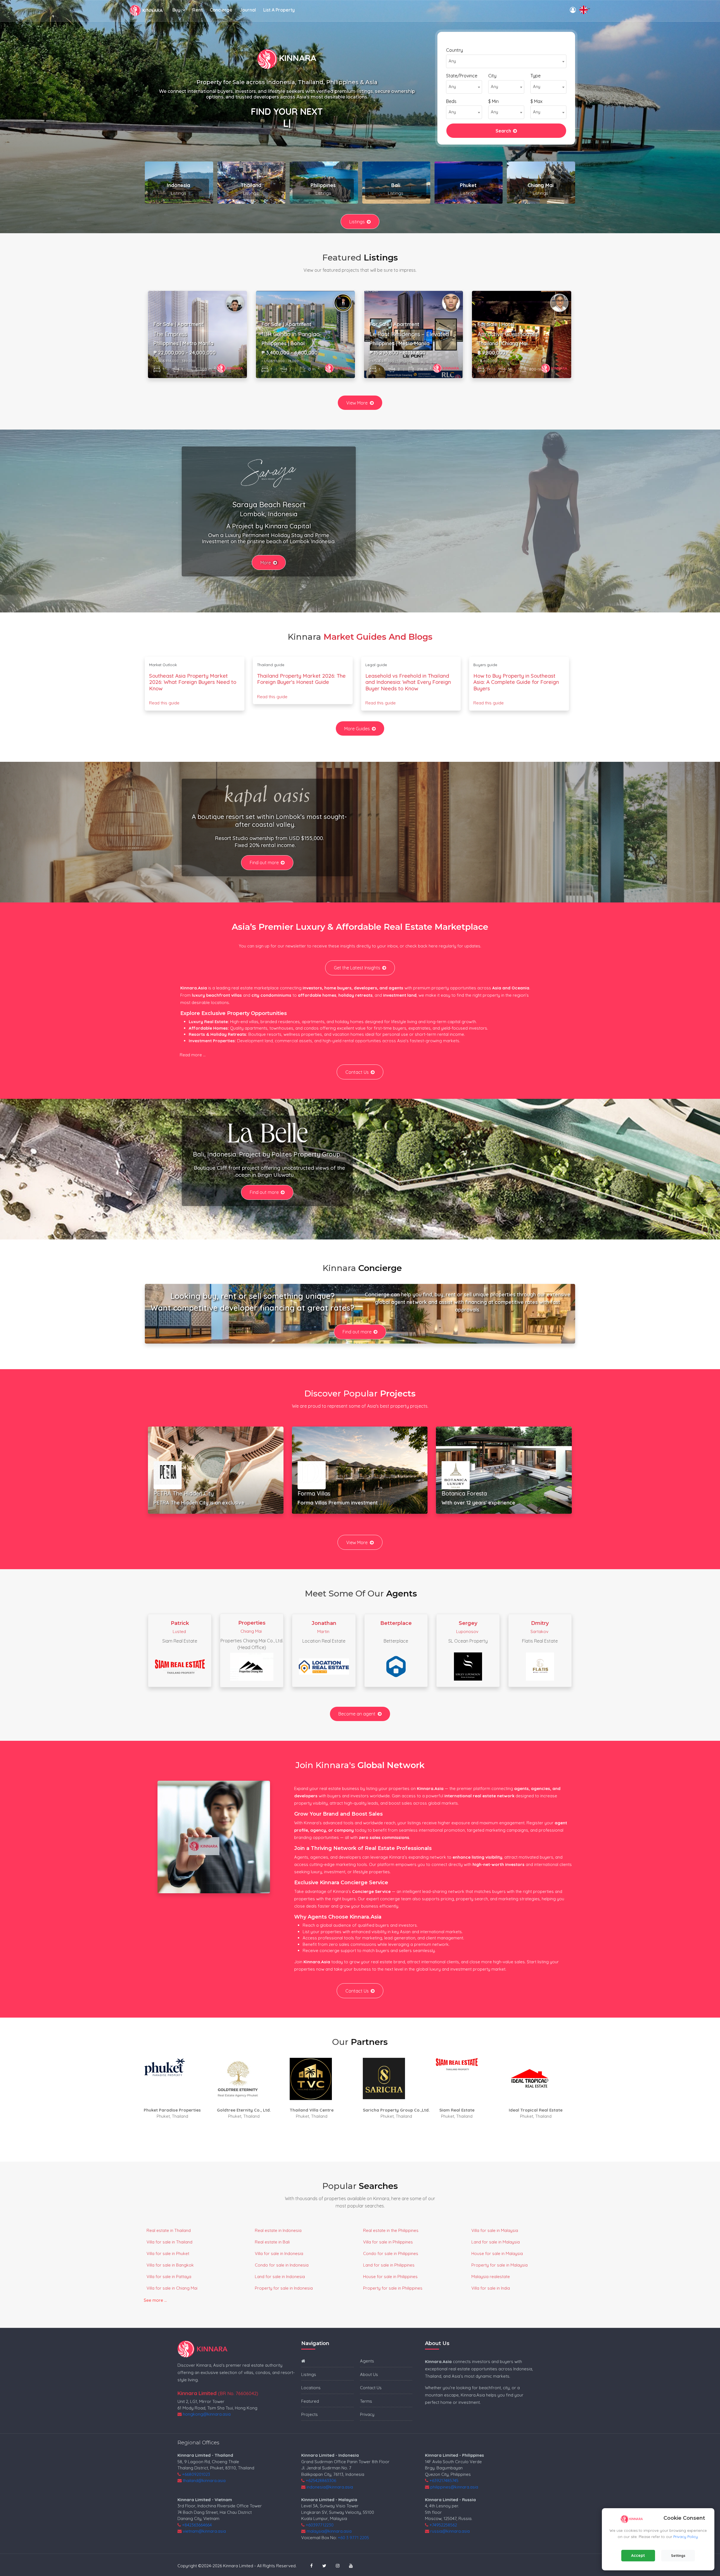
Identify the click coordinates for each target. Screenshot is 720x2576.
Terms (366, 2401)
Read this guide (164, 703)
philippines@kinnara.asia (454, 2487)
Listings (357, 222)
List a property (279, 10)
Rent (197, 10)
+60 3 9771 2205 (353, 2538)
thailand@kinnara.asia (204, 2480)
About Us (369, 2374)
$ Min (493, 101)
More (266, 563)
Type (535, 76)
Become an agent (357, 1714)
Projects (310, 2414)
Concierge (221, 10)
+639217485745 (444, 2480)
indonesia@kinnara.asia (330, 2487)
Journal (248, 10)
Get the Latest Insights (357, 968)
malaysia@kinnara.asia (329, 2531)
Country (454, 50)
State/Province (462, 76)
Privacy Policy (686, 2537)
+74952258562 (443, 2525)
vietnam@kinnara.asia (204, 2531)
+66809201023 (196, 2474)
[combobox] (506, 61)
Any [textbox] (452, 61)
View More (357, 403)
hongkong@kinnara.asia (207, 2414)
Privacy (367, 2414)
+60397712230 (320, 2525)
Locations (311, 2388)
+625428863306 (321, 2480)
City (492, 76)
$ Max (536, 101)
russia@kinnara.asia (450, 2531)
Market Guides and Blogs (378, 637)
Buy (176, 10)
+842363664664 (197, 2525)
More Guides (357, 729)
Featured (310, 2401)
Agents (367, 2361)
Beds (451, 101)
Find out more (264, 863)
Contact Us (357, 1072)
